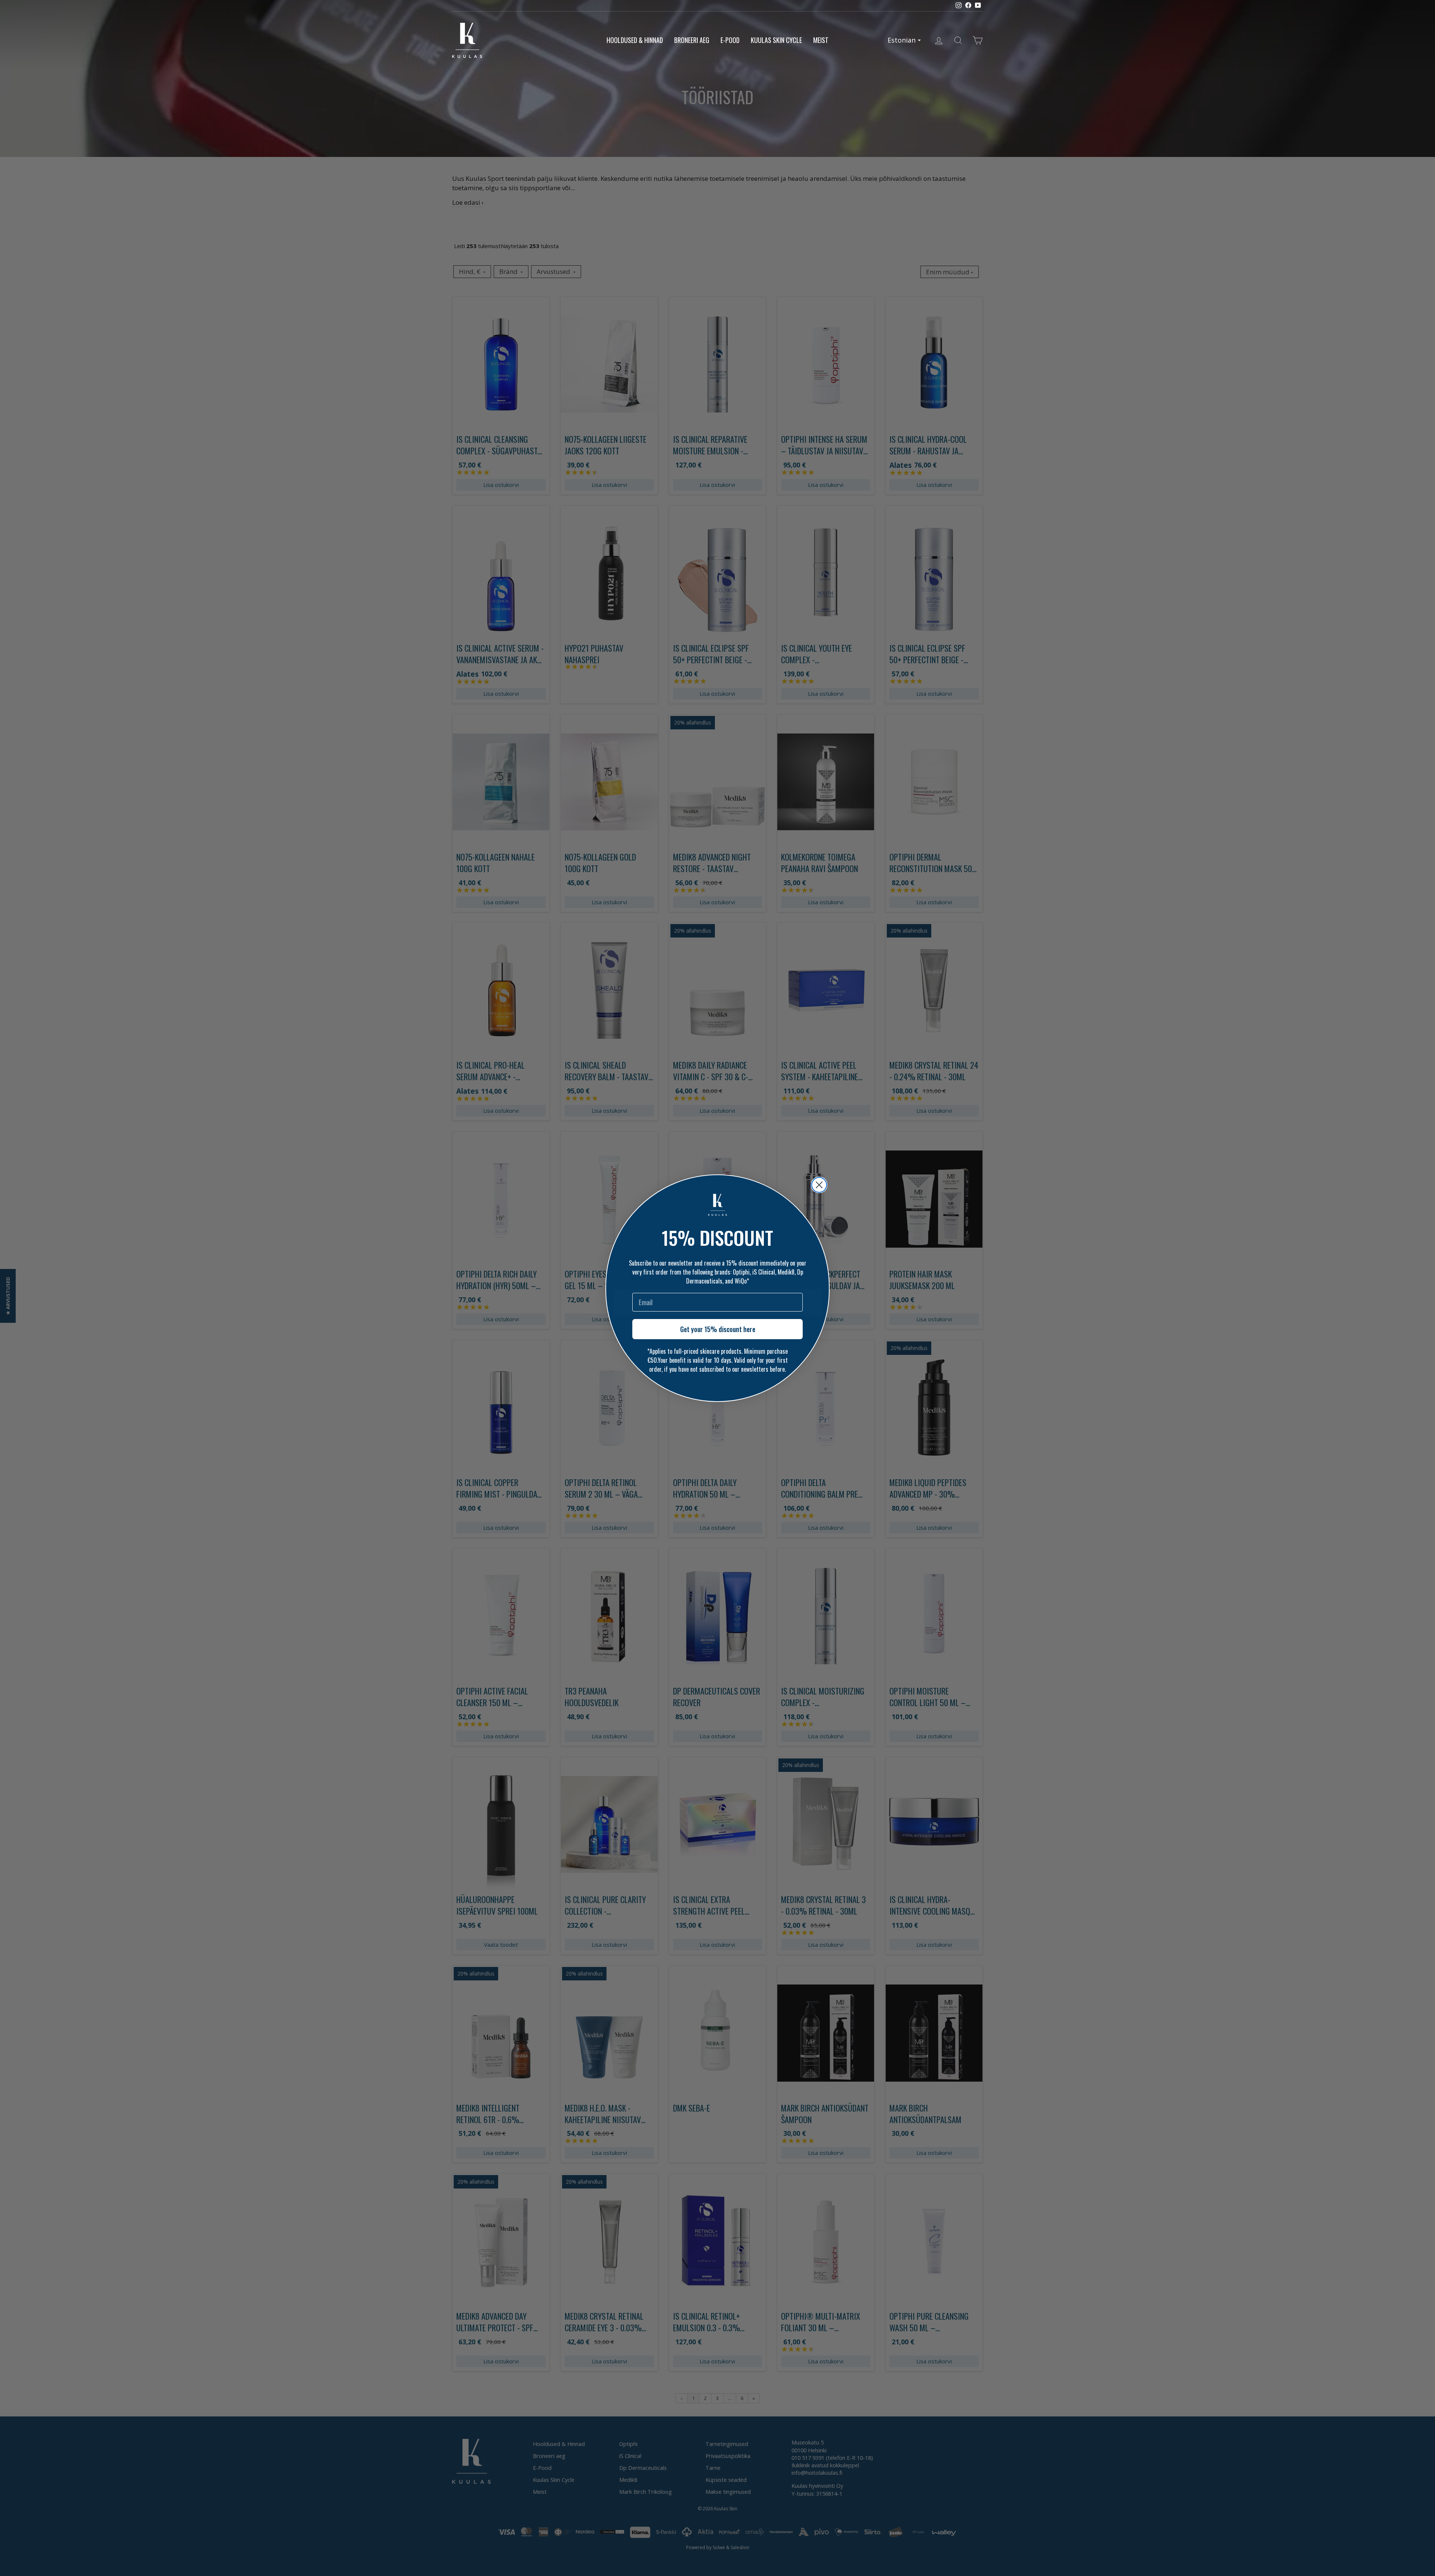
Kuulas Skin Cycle (776, 40)
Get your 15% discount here (718, 1329)
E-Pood (730, 40)
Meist (821, 40)
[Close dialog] (819, 1185)
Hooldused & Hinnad (635, 40)
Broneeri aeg (692, 40)
